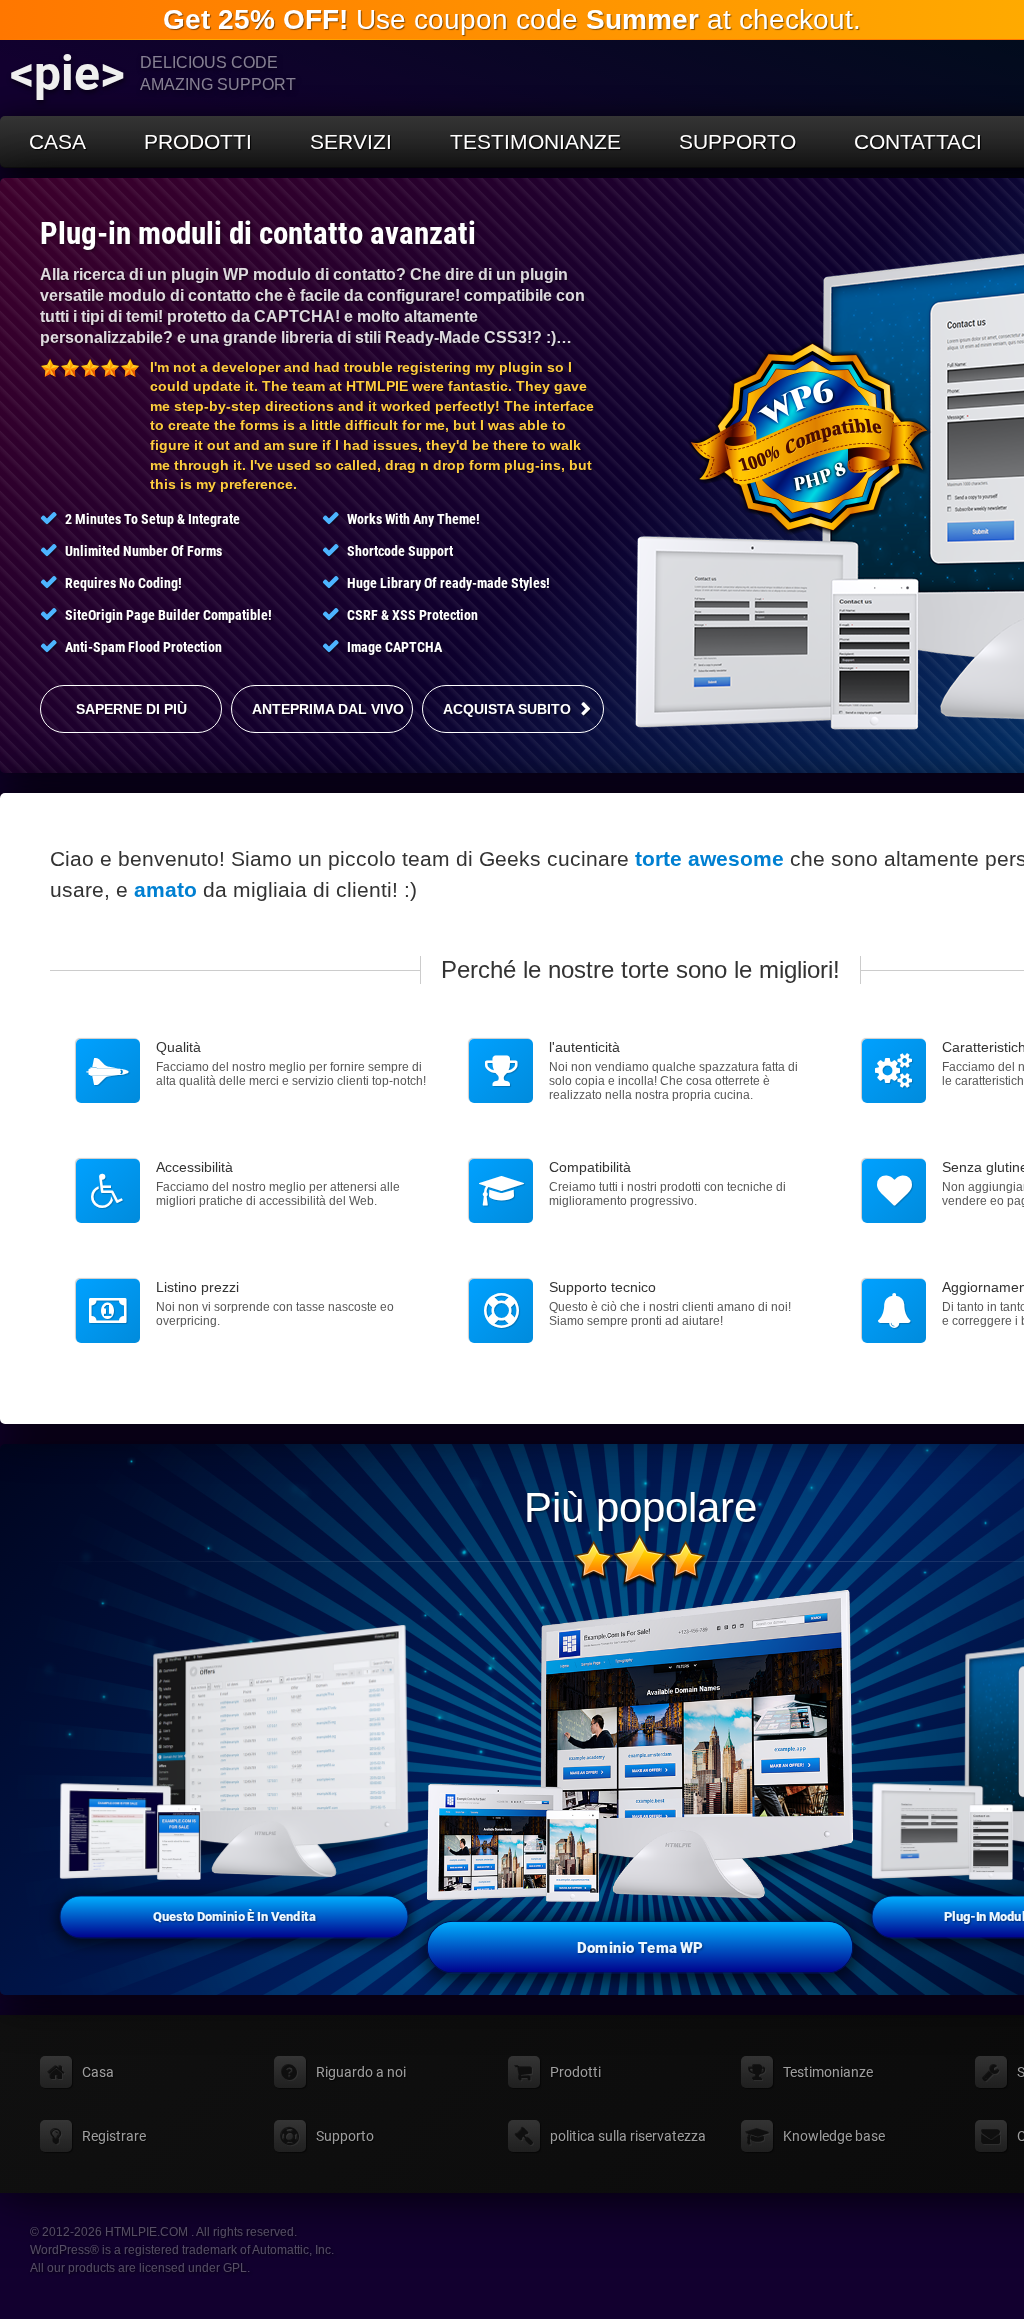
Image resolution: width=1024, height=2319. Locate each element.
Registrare (114, 2136)
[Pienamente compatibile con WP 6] (810, 438)
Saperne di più (131, 709)
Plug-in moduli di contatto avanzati (258, 233)
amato (165, 889)
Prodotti (198, 141)
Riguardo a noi (361, 2072)
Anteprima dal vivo (328, 709)
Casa (57, 141)
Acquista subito (507, 709)
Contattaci (918, 141)
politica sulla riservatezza (628, 2136)
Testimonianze (535, 141)
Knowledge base (834, 2136)
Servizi (351, 141)
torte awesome (709, 858)
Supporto (737, 141)
